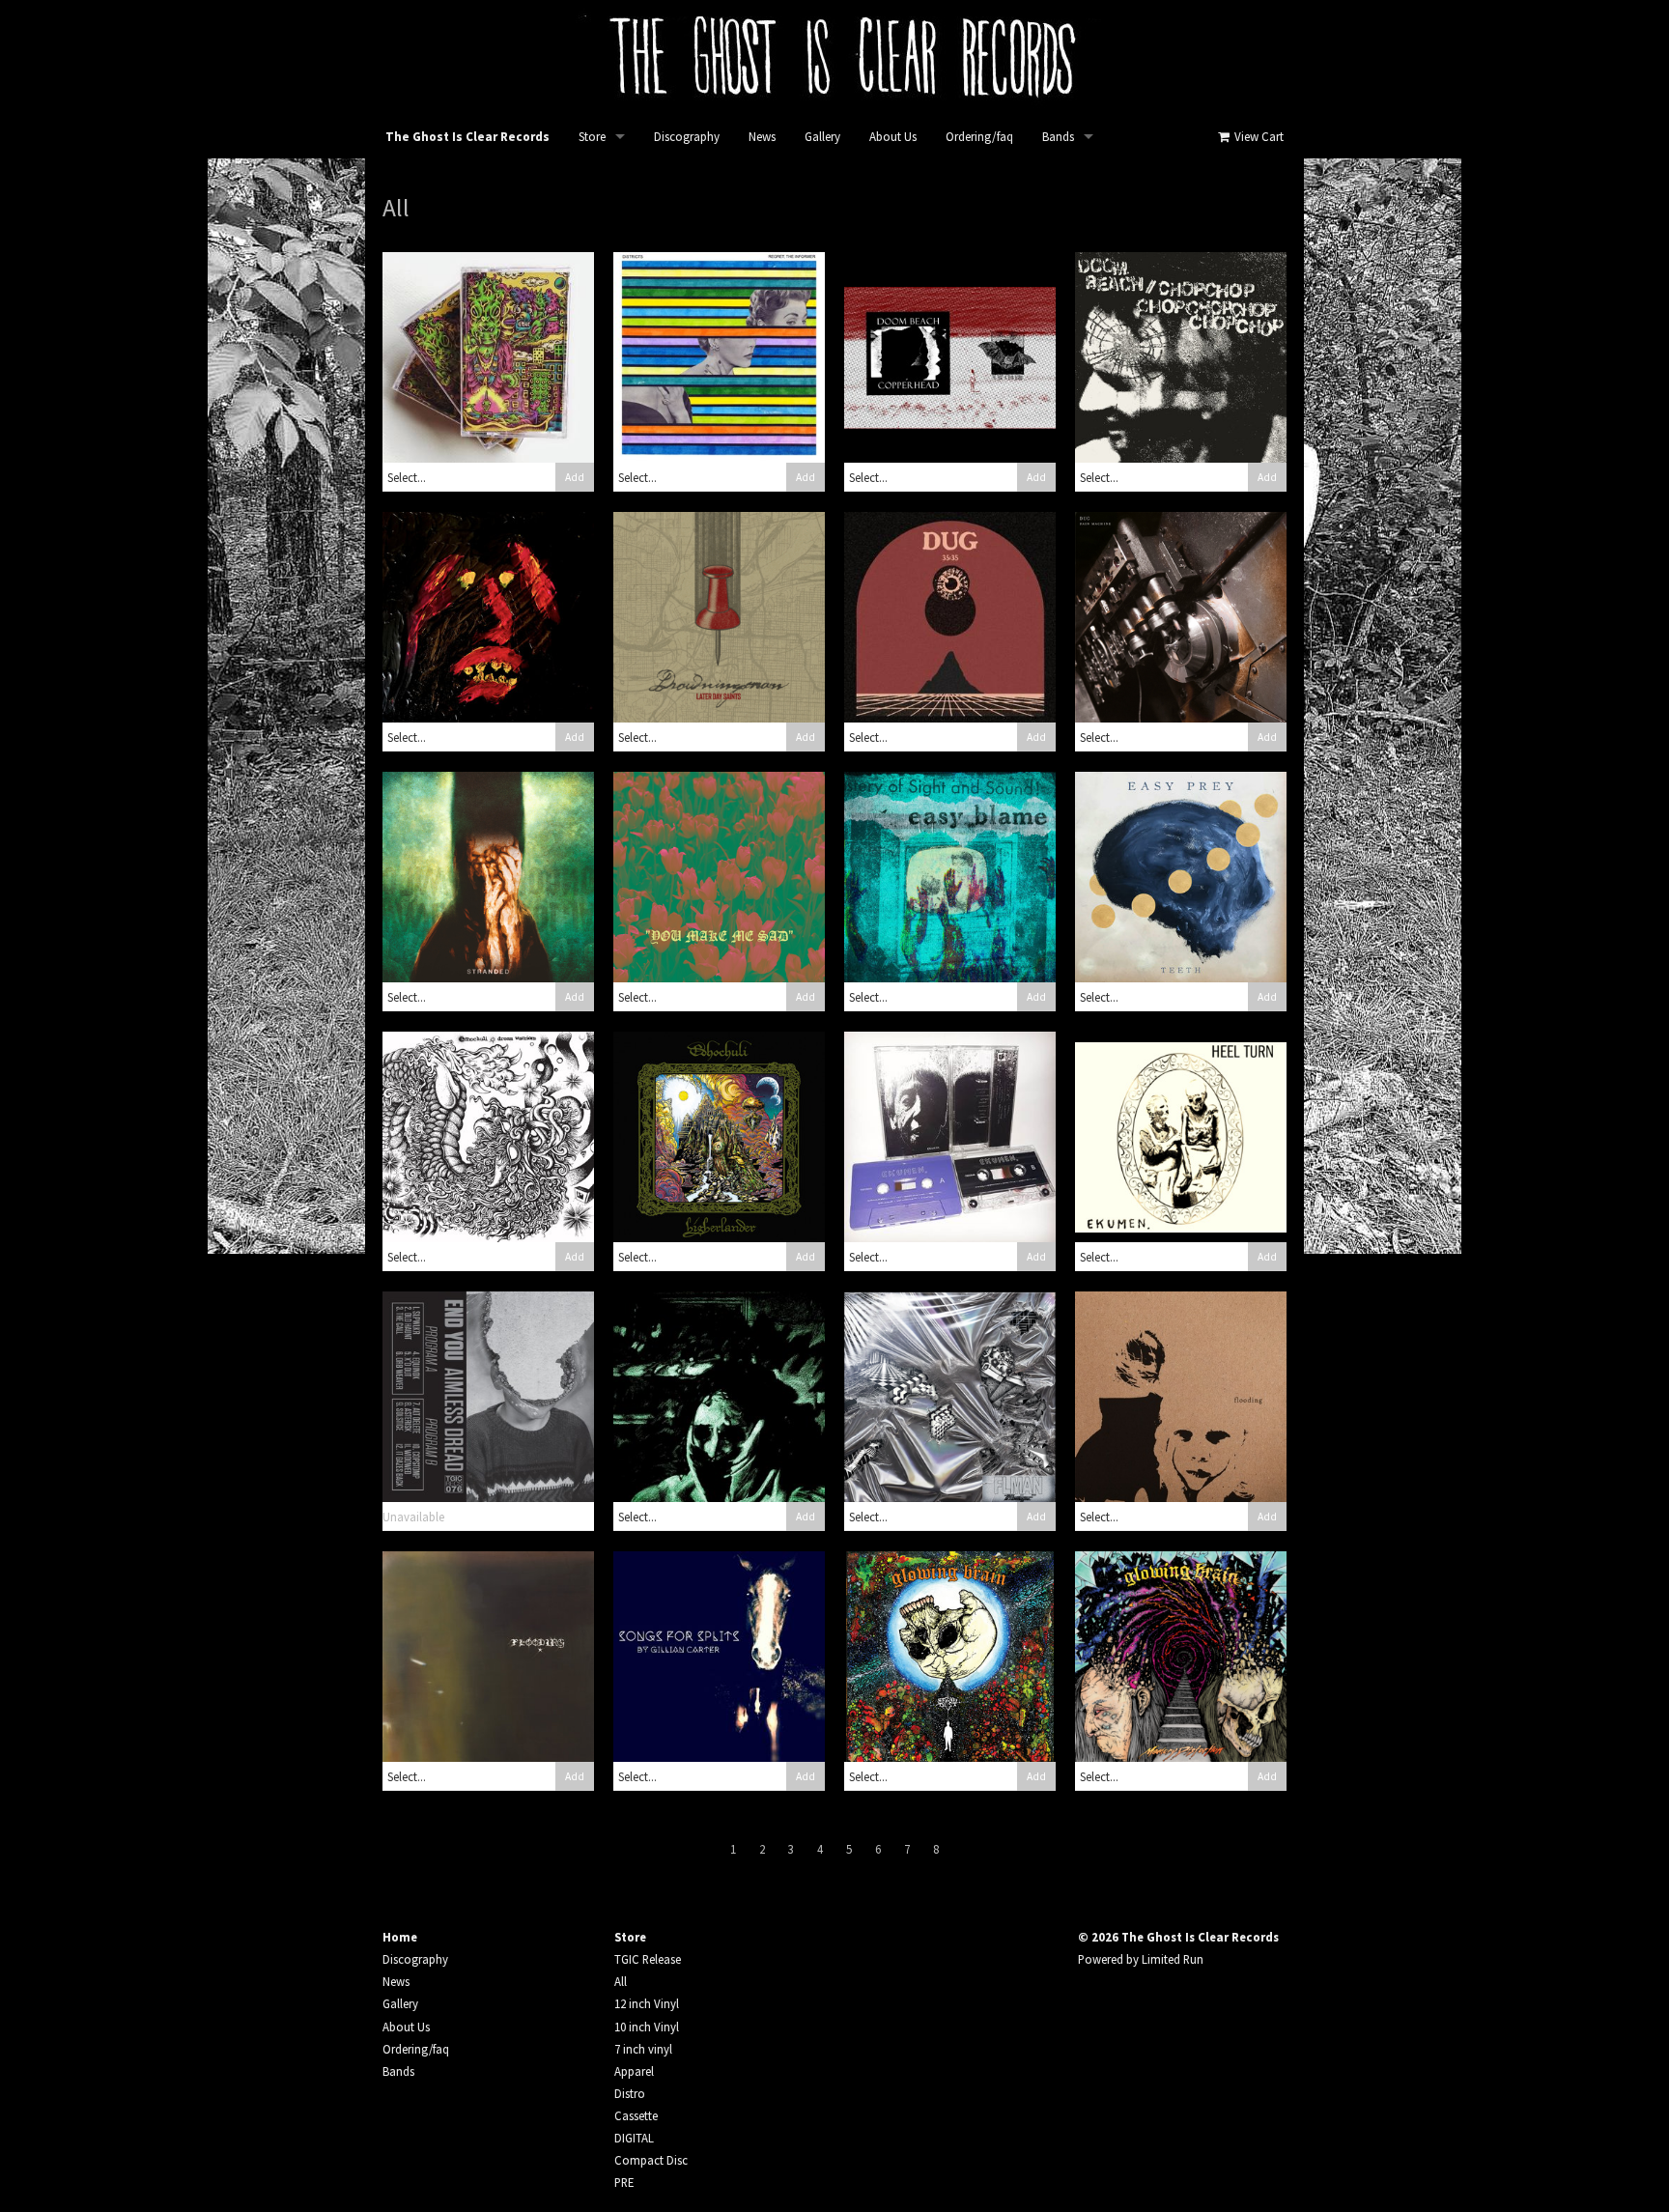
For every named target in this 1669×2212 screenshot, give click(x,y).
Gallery (822, 137)
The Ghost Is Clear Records (467, 137)
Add (575, 477)
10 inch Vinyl (647, 2027)
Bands (1058, 137)
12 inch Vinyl (647, 2003)
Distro (630, 2093)
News (762, 137)
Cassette (636, 2115)
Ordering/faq (979, 137)
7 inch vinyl (643, 2049)
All (621, 1981)
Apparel (634, 2071)
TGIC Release (648, 1959)
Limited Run (1173, 1959)
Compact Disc (651, 2160)
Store (592, 137)
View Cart (1258, 137)
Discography (687, 137)
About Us (893, 137)
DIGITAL (634, 2138)
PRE (624, 2182)
